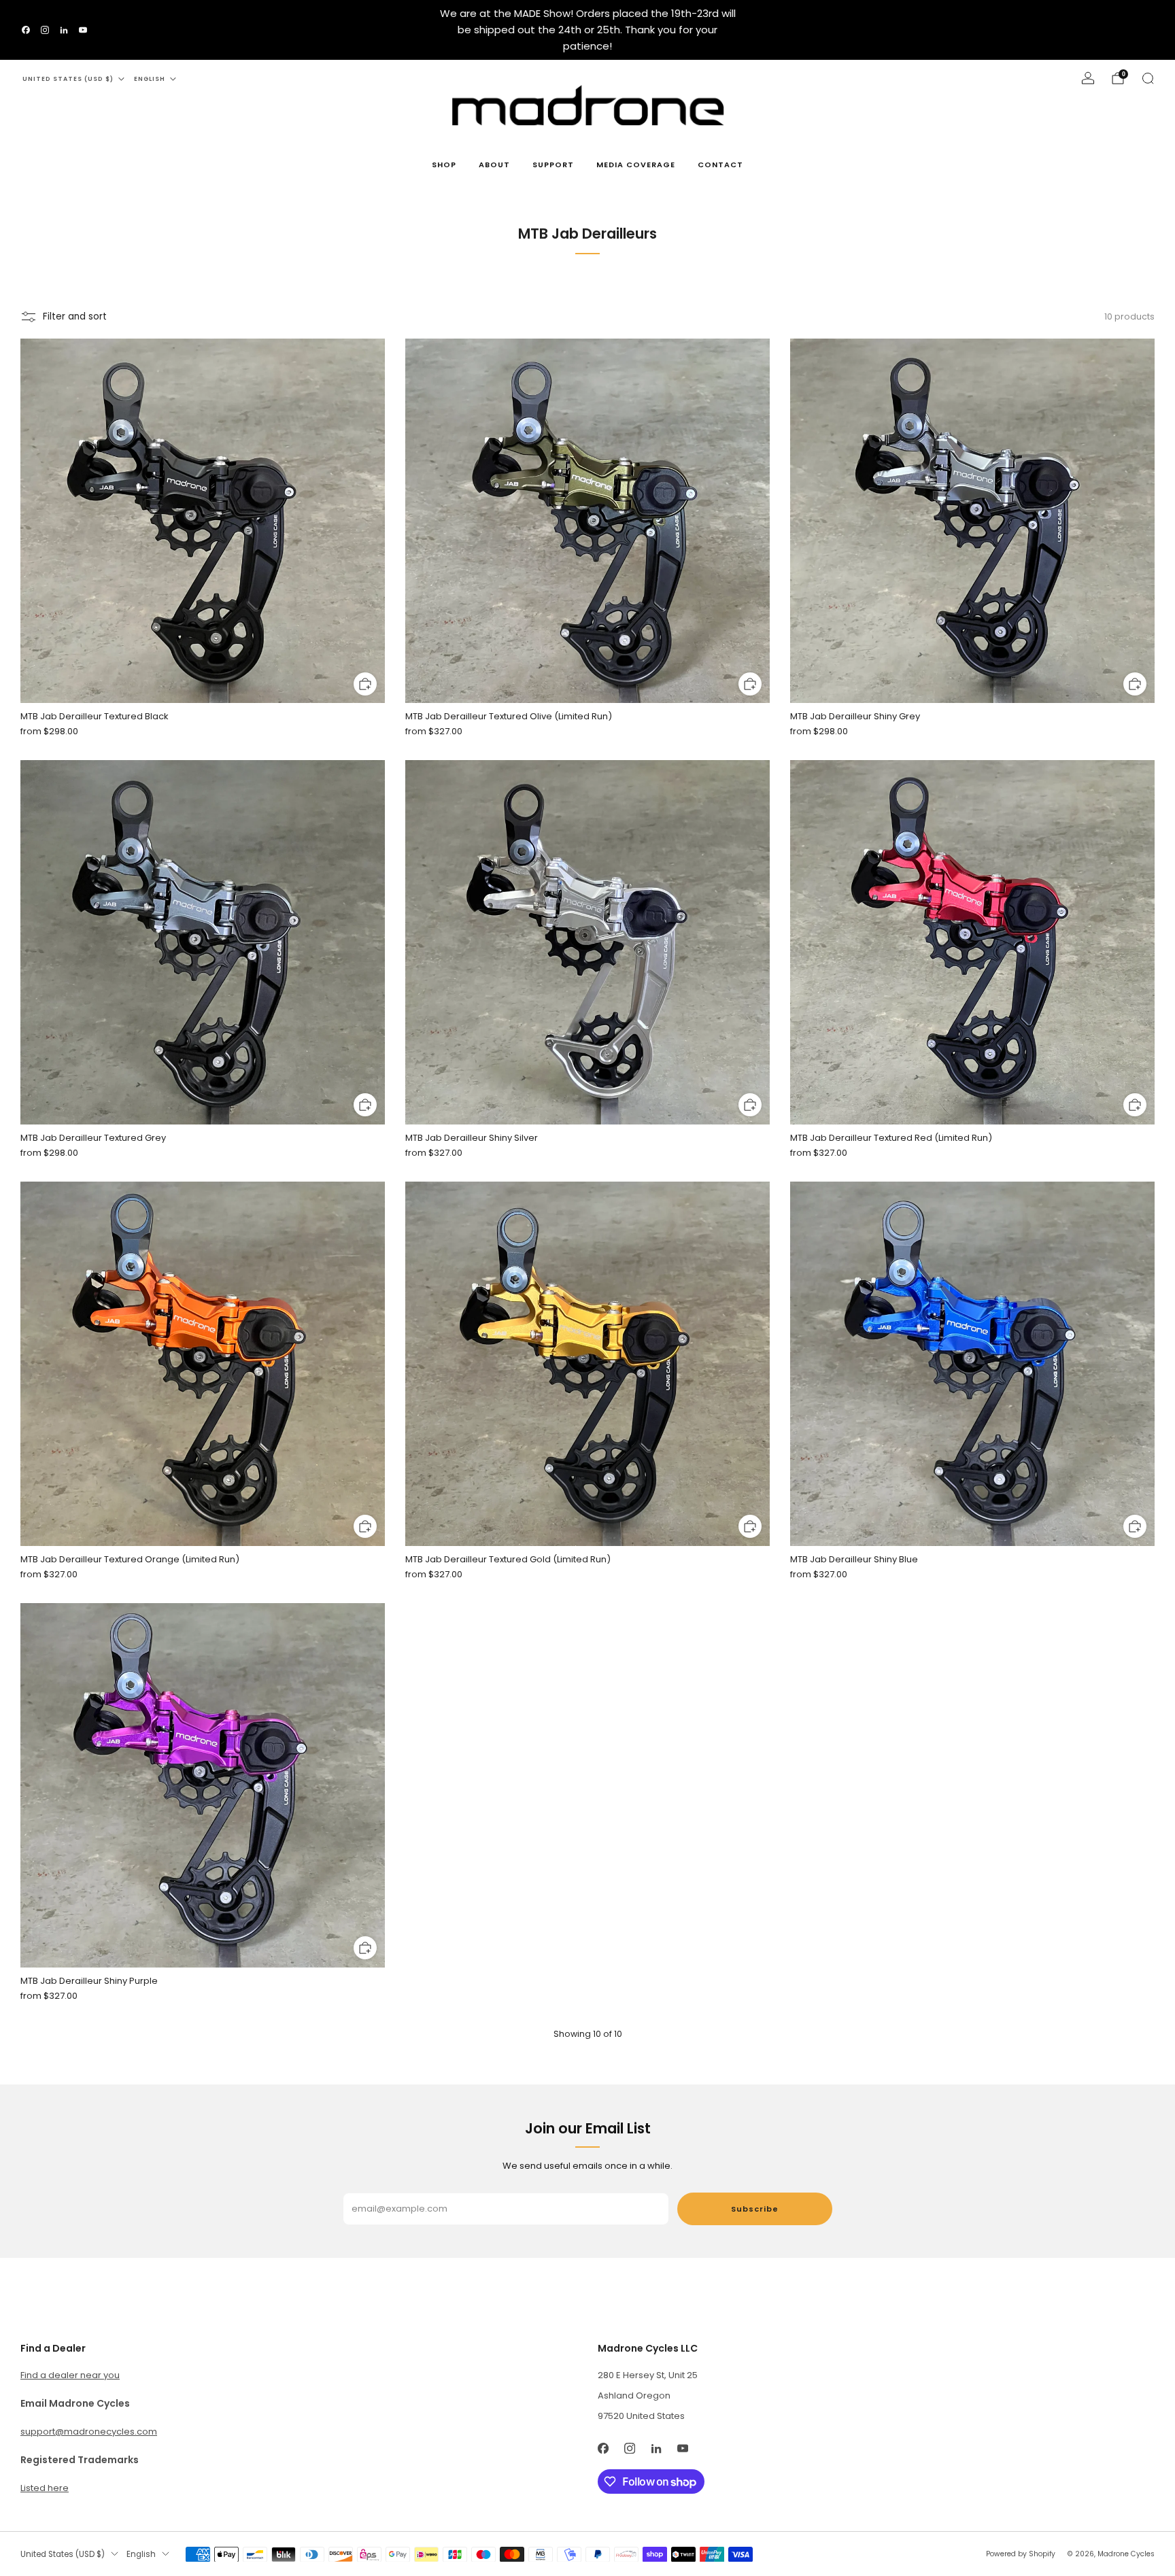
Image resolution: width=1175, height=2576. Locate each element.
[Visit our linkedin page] (64, 30)
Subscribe (755, 2209)
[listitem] (587, 30)
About (494, 165)
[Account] (1088, 78)
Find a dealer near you (70, 2375)
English (150, 79)
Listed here (45, 2488)
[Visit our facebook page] (26, 30)
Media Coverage (636, 165)
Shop (444, 165)
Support (553, 165)
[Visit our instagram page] (45, 30)
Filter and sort (75, 316)
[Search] (1148, 78)
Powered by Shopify (1021, 2554)
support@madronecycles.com (89, 2432)
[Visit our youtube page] (83, 30)
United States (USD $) (68, 79)
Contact (720, 165)
